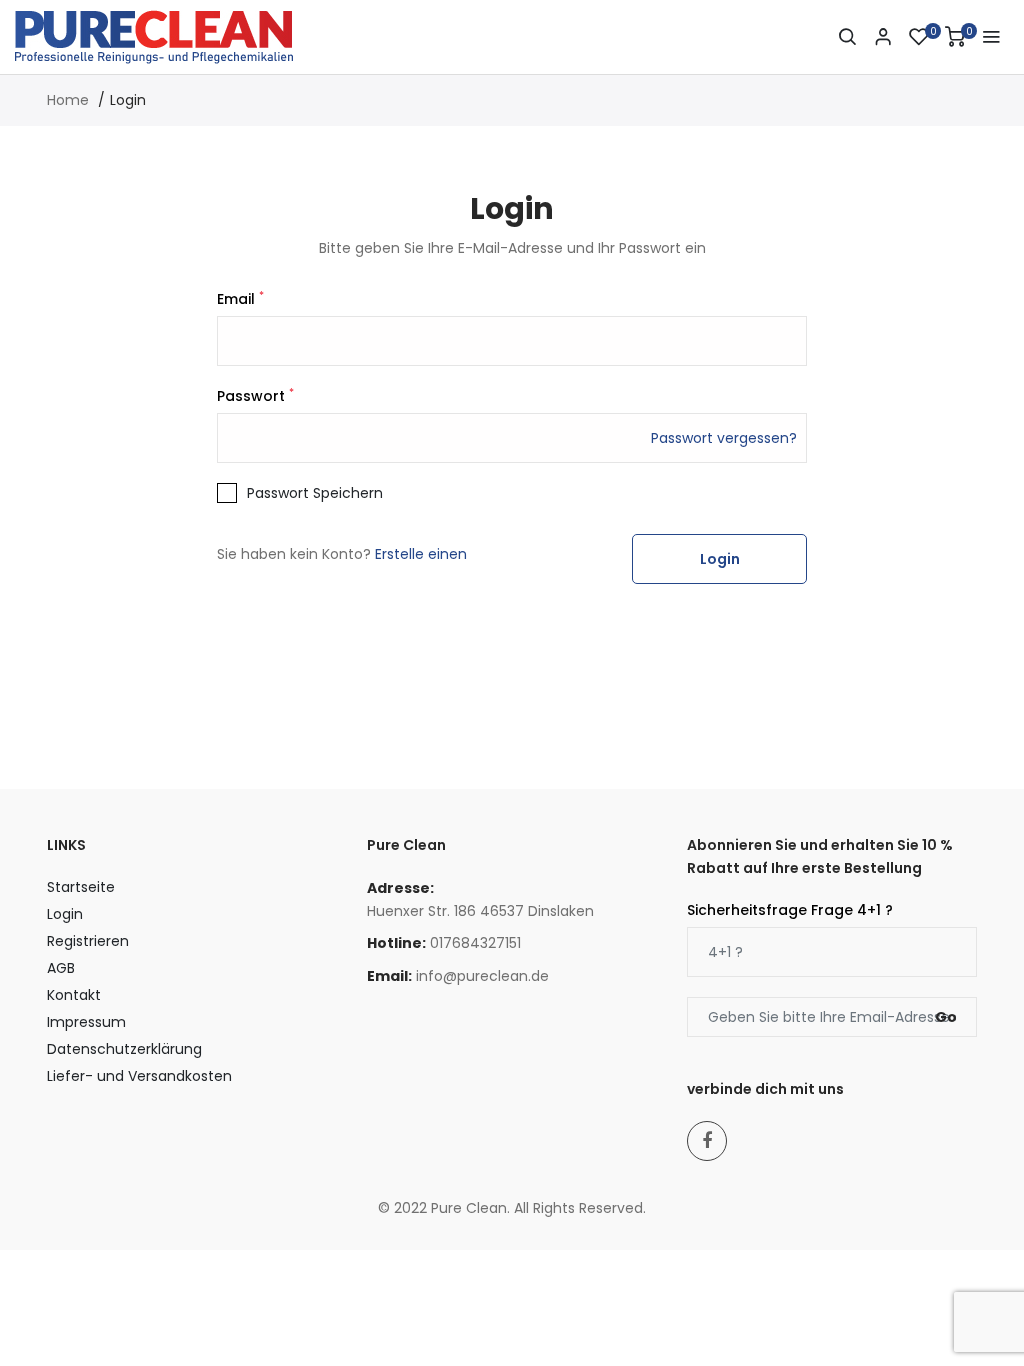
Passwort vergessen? (724, 438)
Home (68, 100)
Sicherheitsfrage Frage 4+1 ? (790, 910)
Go (946, 1017)
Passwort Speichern (315, 493)
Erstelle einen (421, 554)
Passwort (255, 396)
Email (240, 299)
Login (720, 559)
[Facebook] (707, 1141)
